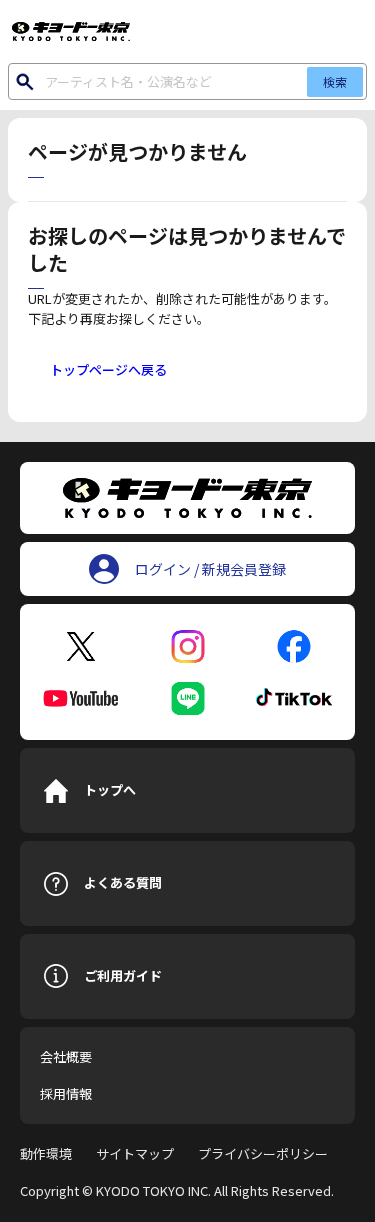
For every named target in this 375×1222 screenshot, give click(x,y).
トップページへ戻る (108, 369)
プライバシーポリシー (263, 1153)
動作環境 (46, 1153)
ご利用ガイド (123, 975)
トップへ (110, 789)
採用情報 (66, 1093)
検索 (335, 81)
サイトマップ (135, 1153)
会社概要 (66, 1056)
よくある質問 (123, 882)
